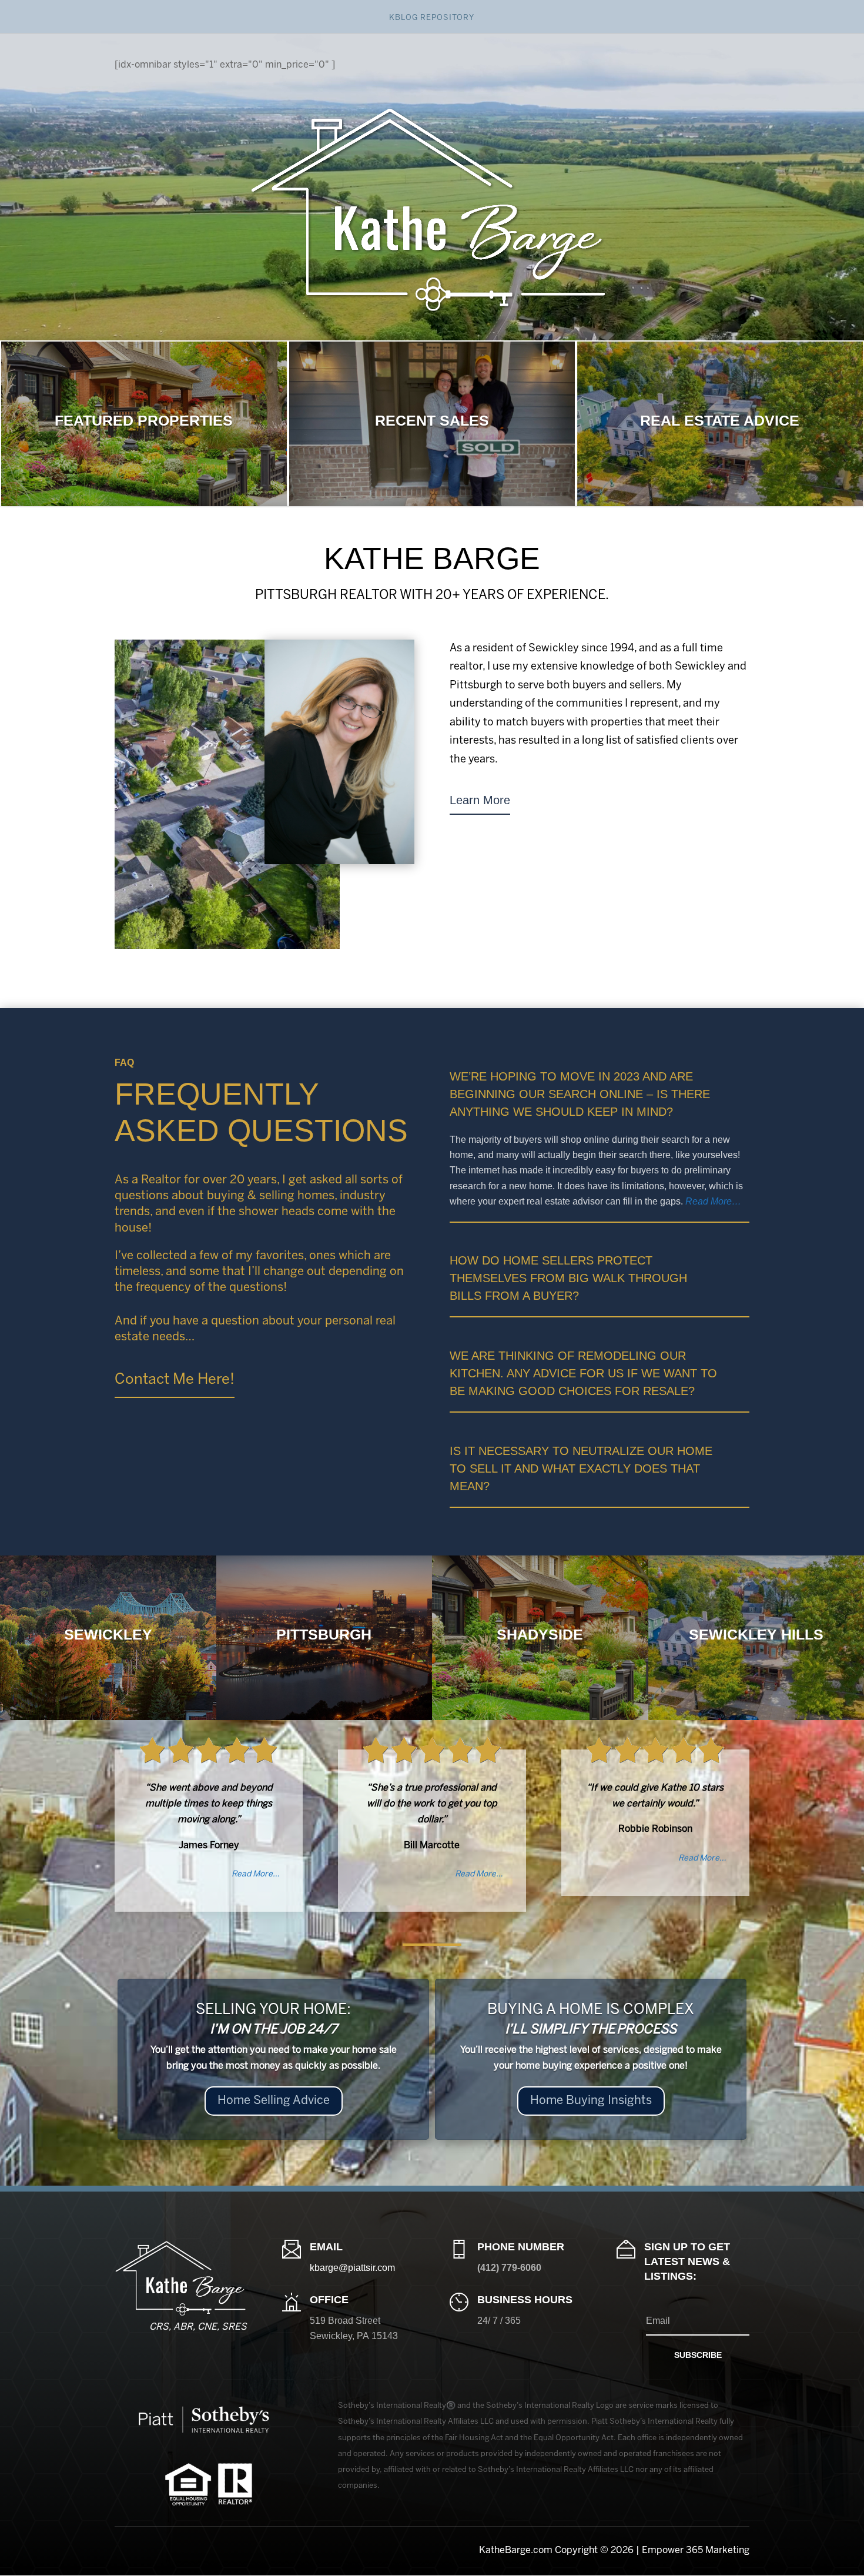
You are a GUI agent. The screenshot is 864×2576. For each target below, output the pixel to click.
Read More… (713, 1201)
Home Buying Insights (591, 2101)
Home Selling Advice (274, 2101)
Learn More (480, 800)
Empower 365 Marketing (696, 2550)
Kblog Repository (432, 18)
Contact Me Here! (175, 1380)
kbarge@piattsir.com (352, 2268)
